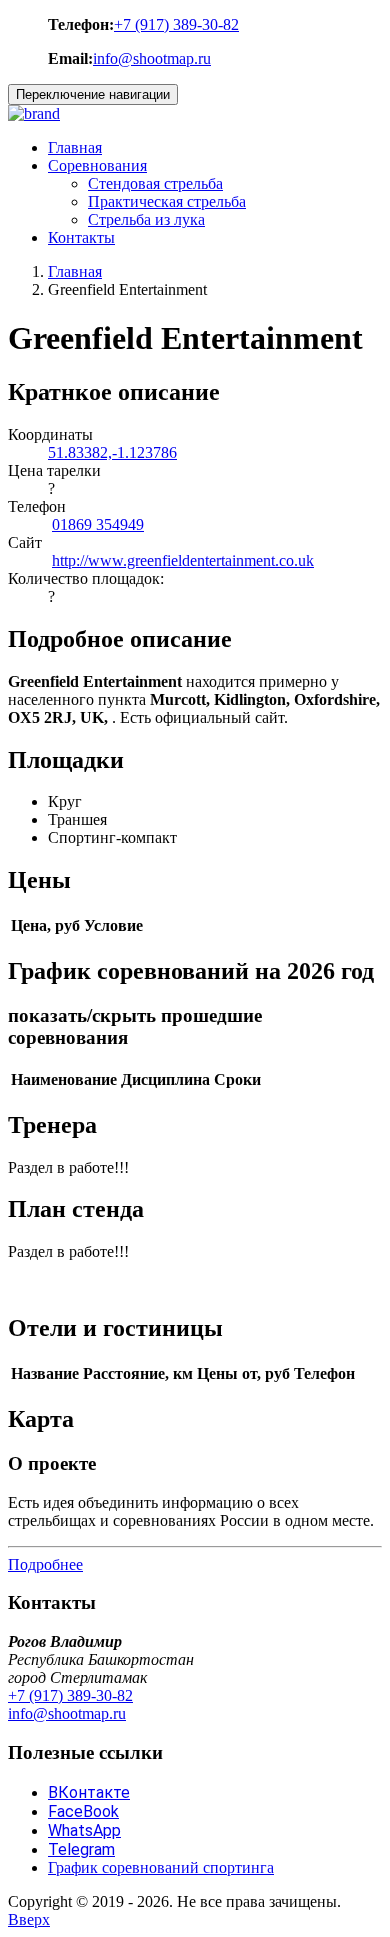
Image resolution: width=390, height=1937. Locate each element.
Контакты (81, 237)
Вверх (29, 1919)
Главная (75, 147)
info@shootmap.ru (152, 58)
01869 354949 (98, 524)
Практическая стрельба (167, 201)
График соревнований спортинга (161, 1867)
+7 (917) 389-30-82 (176, 24)
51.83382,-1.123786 (112, 452)
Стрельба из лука (146, 219)
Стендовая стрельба (155, 183)
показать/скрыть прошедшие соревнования (135, 1026)
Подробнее (45, 1564)
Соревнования (97, 165)
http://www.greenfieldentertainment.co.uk (183, 560)
